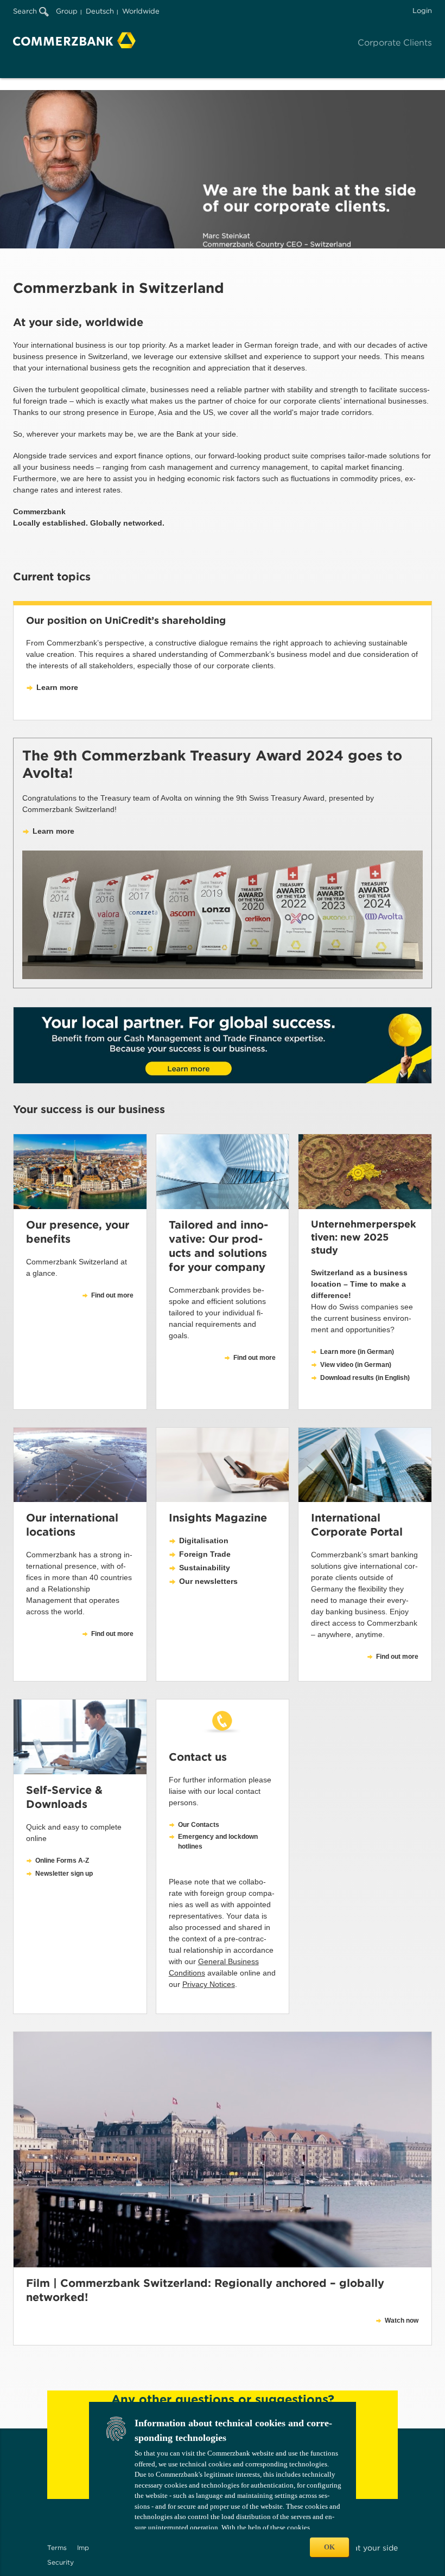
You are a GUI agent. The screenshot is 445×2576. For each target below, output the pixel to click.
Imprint (88, 2548)
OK (329, 2547)
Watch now (402, 2321)
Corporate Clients (395, 43)
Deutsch (100, 11)
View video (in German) (356, 1365)
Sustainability (205, 1568)
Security (61, 2562)
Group (67, 11)
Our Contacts (199, 1825)
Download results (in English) (365, 1378)
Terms (57, 2548)
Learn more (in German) (357, 1352)
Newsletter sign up (64, 1874)
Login (422, 11)
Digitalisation (204, 1541)
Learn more (57, 687)
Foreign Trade (205, 1554)
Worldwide (141, 11)
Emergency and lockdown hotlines (218, 1842)
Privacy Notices (209, 1984)
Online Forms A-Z (62, 1861)
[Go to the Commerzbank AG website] (74, 40)
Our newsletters (208, 1581)
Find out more (112, 1634)
